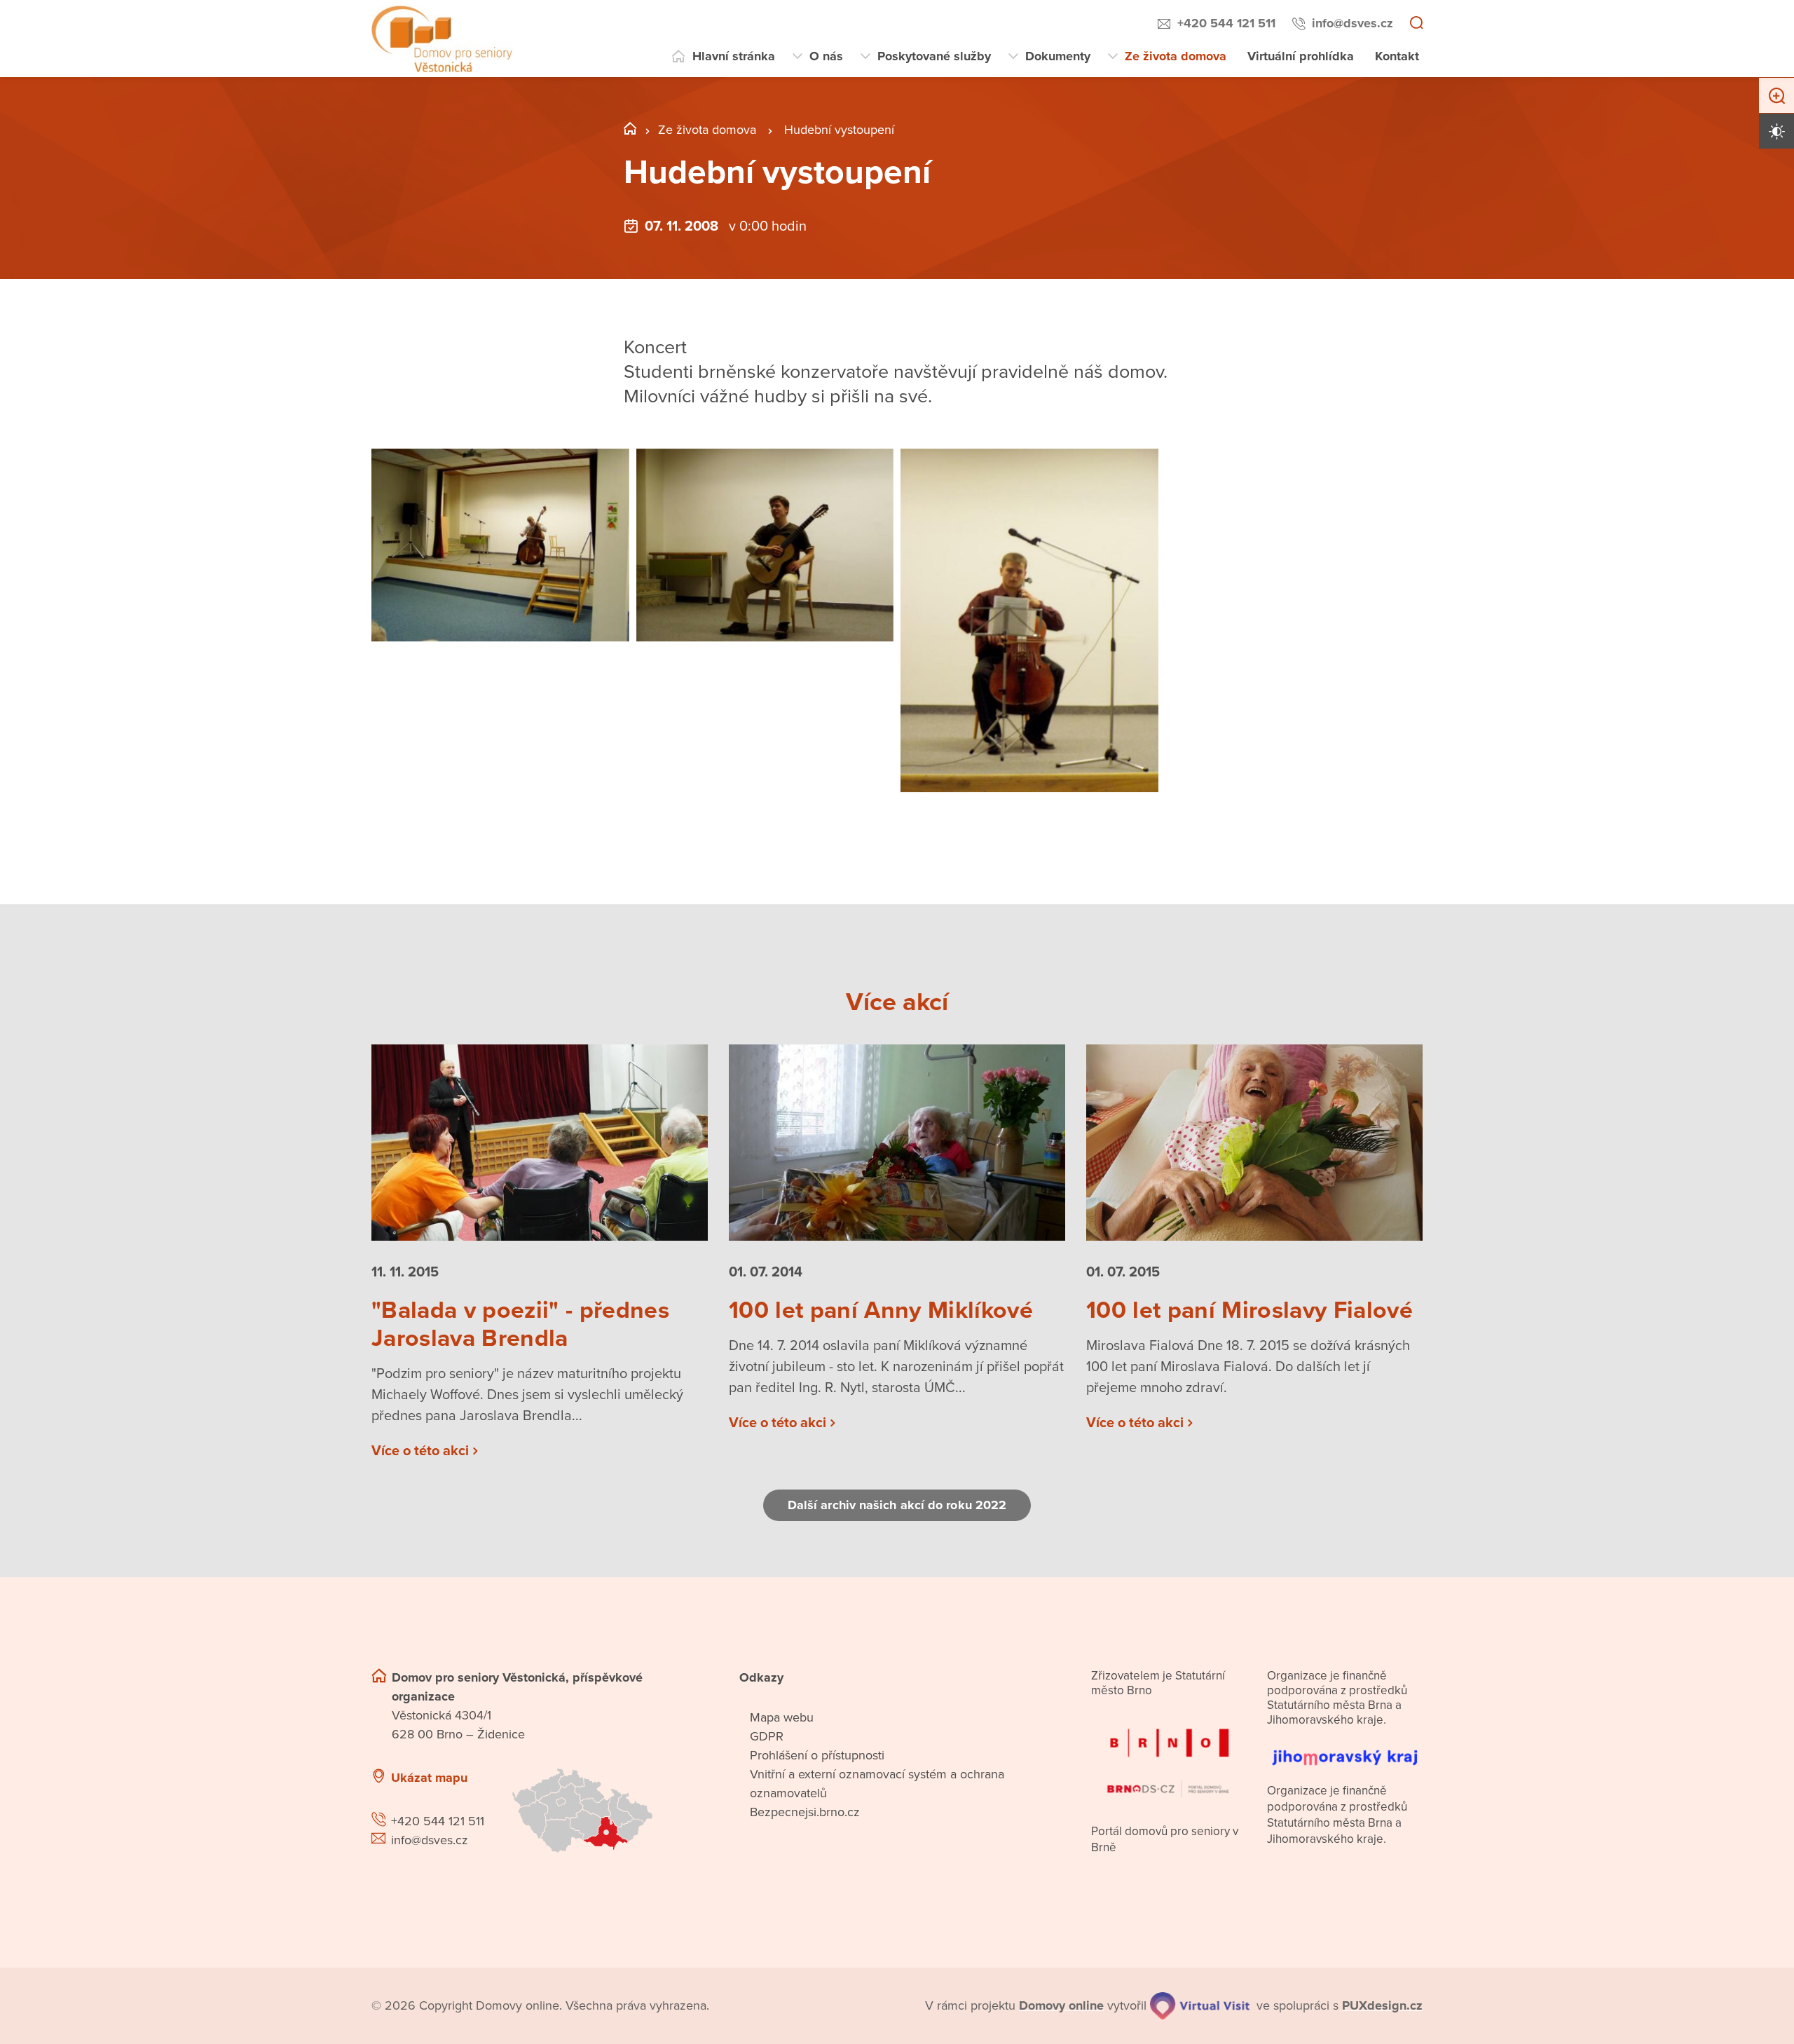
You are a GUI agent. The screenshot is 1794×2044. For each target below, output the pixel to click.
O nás (826, 56)
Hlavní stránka (734, 56)
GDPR (767, 1736)
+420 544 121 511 (1226, 23)
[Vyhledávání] (1416, 24)
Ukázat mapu (429, 1778)
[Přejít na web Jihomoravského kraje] (1345, 1750)
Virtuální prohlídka (1301, 56)
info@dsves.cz (1353, 23)
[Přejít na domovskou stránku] (442, 39)
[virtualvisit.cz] (1200, 2006)
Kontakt (1397, 56)
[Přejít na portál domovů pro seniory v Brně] (1169, 1755)
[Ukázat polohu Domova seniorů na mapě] (608, 1811)
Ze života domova (1176, 56)
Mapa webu (782, 1717)
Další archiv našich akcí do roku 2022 (897, 1505)
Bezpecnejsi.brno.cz (805, 1812)
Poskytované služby (934, 56)
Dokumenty (1058, 56)
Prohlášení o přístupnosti (817, 1755)
